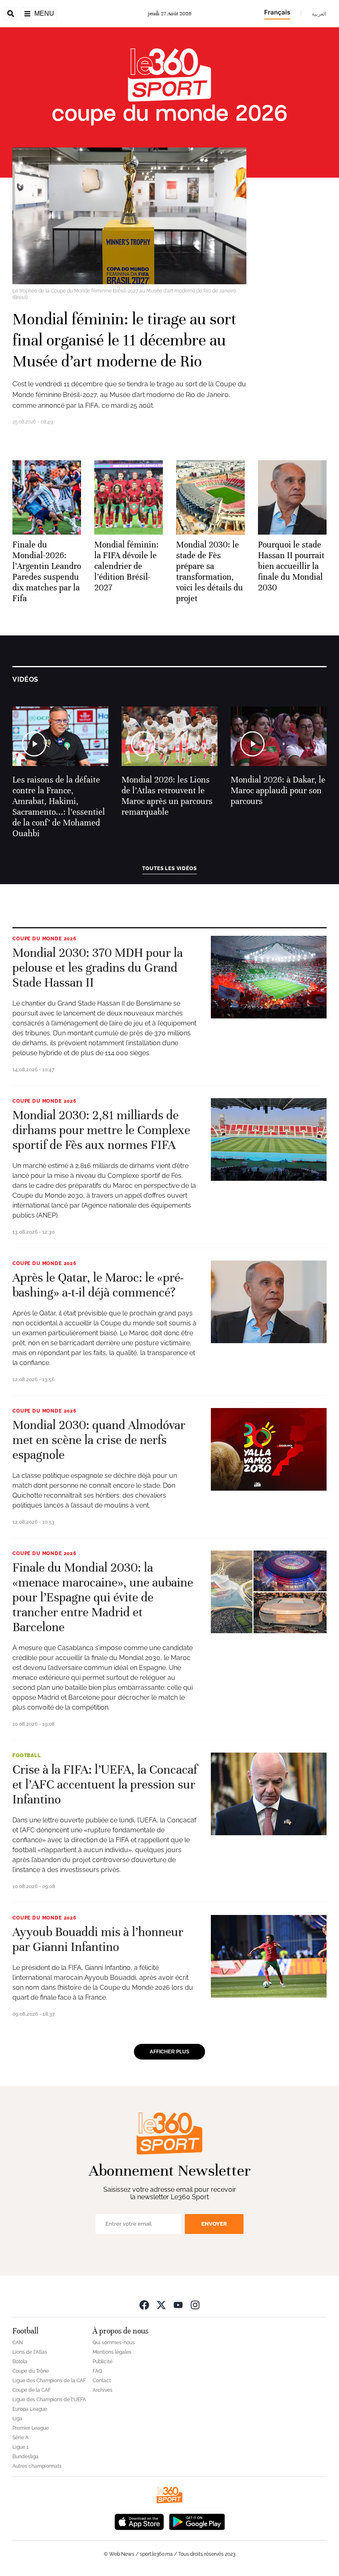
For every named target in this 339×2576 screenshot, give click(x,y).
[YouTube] (178, 2305)
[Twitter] (161, 2305)
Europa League (30, 2409)
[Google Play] (197, 2521)
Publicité (103, 2362)
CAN (18, 2343)
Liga (17, 2419)
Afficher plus (169, 2052)
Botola (20, 2362)
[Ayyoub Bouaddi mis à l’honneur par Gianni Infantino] (269, 1956)
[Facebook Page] (144, 2305)
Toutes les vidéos (169, 868)
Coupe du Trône (31, 2371)
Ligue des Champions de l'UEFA (49, 2400)
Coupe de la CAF (32, 2390)
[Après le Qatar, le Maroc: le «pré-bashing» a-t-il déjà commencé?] (269, 1302)
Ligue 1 (20, 2447)
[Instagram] (195, 2305)
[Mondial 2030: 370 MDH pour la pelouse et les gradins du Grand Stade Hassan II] (269, 977)
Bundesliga (25, 2457)
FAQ (97, 2371)
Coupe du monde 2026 (44, 939)
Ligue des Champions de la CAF (49, 2381)
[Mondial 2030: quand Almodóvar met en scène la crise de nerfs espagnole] (269, 1449)
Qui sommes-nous (114, 2343)
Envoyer (214, 2224)
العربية (319, 14)
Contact (102, 2381)
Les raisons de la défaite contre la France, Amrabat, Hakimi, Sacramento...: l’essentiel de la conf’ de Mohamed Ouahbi (59, 807)
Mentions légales (112, 2352)
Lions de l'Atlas (30, 2352)
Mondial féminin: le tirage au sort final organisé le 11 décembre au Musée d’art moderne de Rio (124, 340)
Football (27, 1755)
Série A (20, 2438)
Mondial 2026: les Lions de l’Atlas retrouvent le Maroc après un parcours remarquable (167, 796)
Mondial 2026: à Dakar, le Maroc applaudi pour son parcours (278, 791)
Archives (103, 2390)
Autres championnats (37, 2466)
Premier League (31, 2428)
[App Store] (139, 2521)
